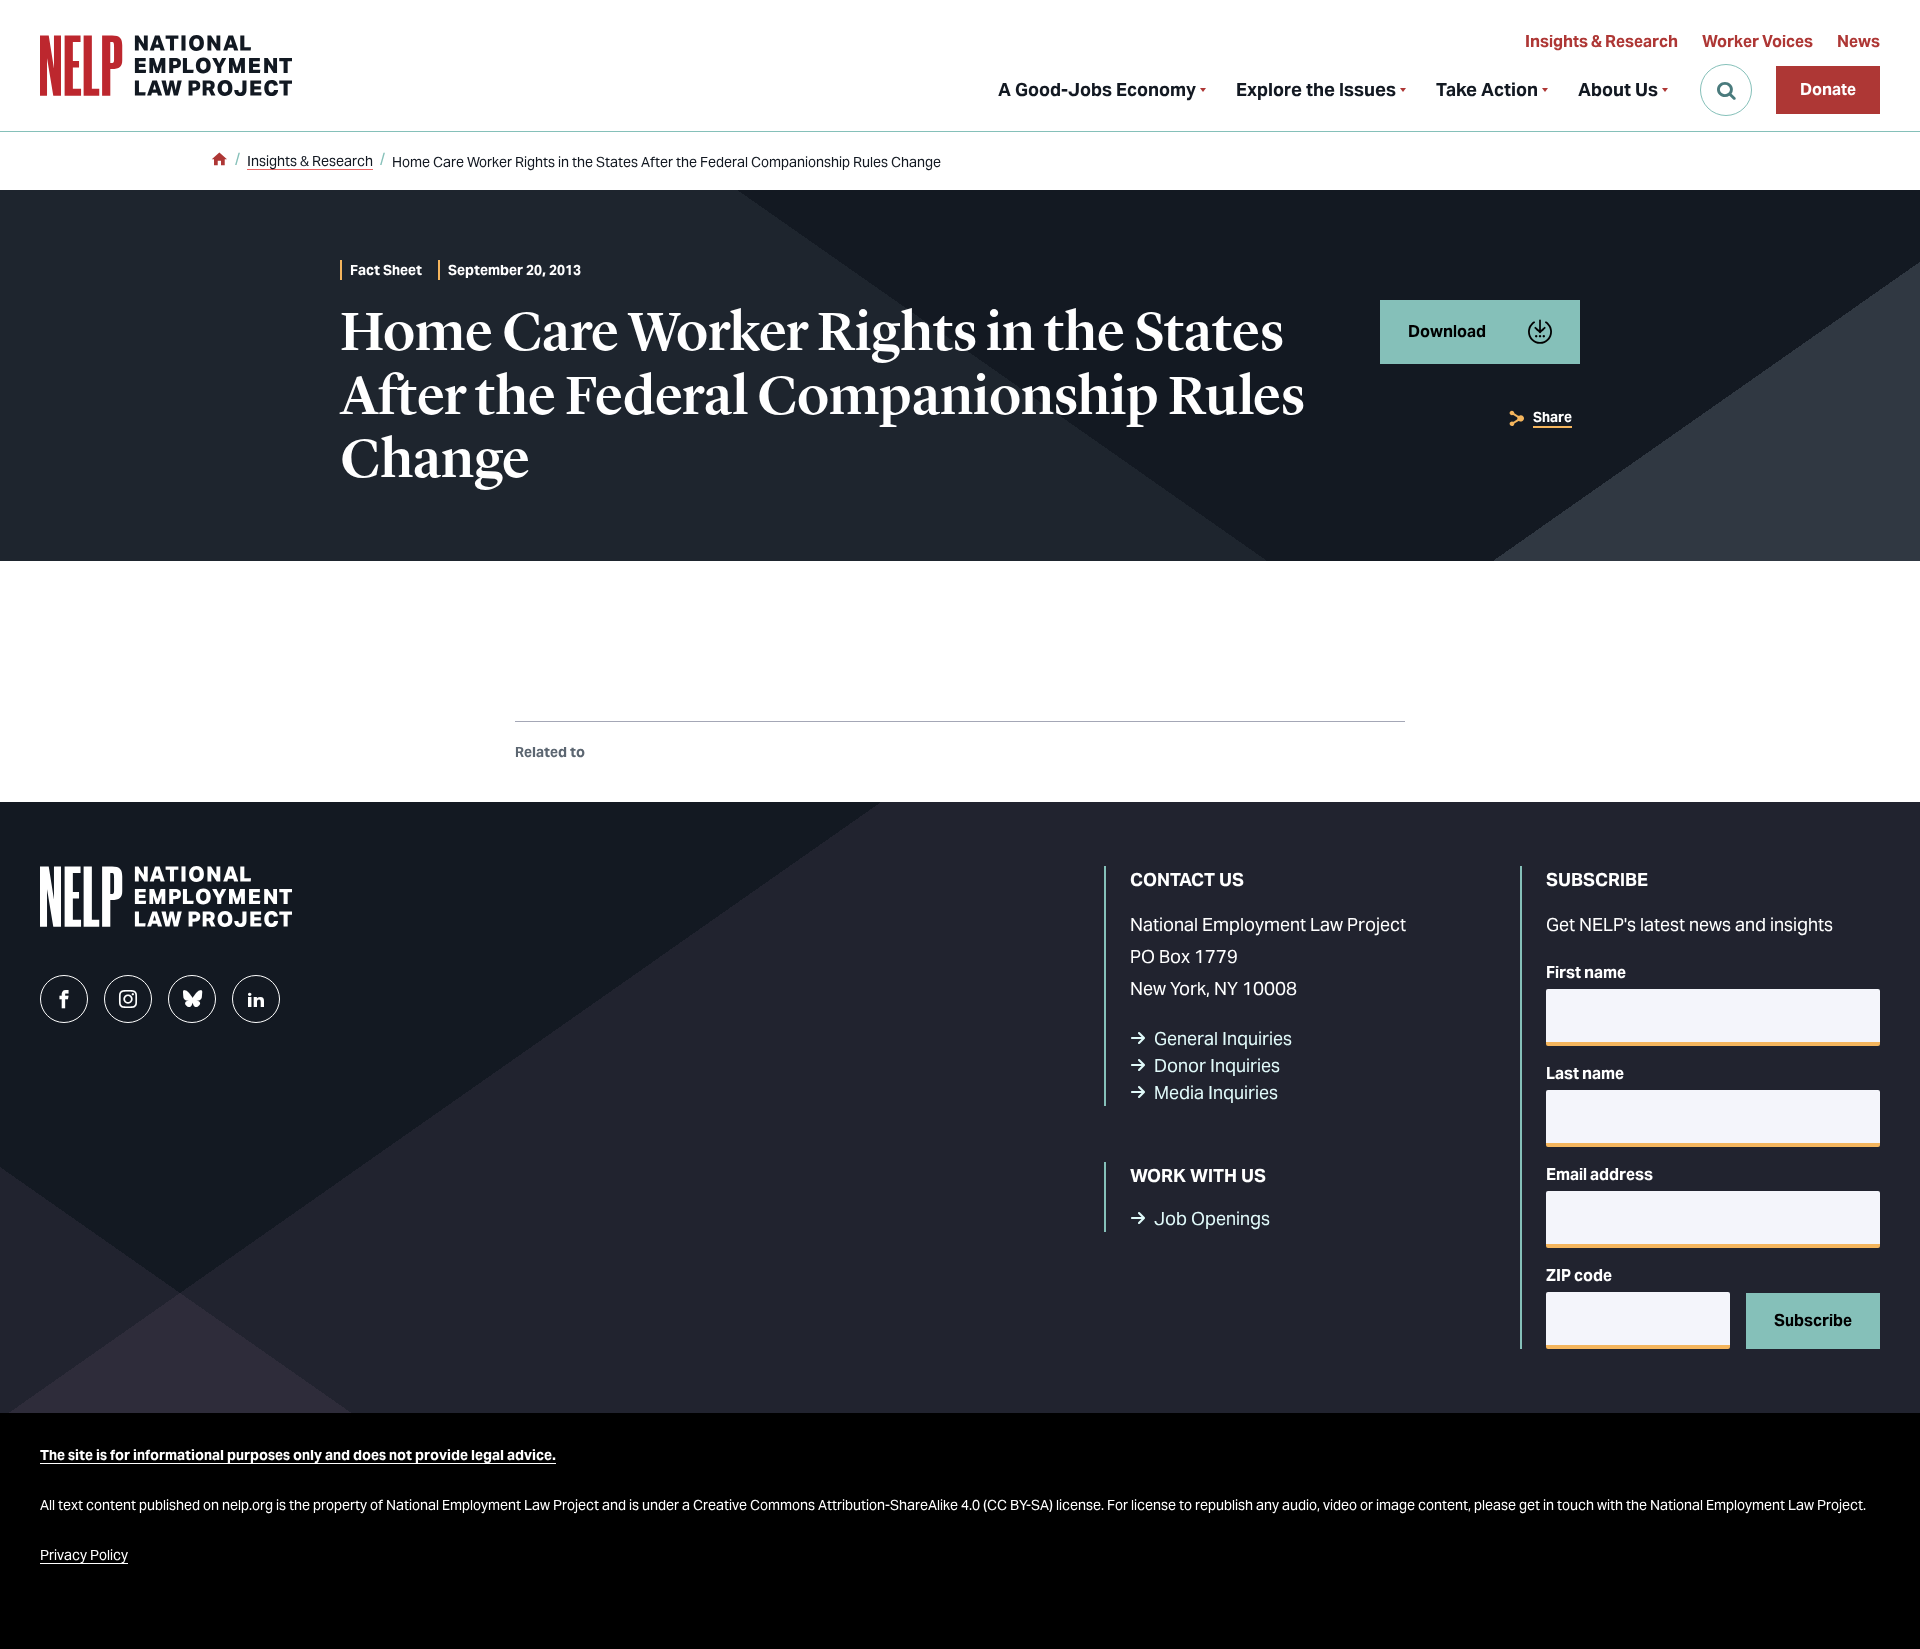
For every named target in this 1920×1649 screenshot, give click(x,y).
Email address (1599, 1174)
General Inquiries (1223, 1038)
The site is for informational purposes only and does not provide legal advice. (298, 1455)
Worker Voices (1757, 41)
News (1858, 41)
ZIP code (1579, 1275)
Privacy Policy (84, 1555)
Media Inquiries (1216, 1092)
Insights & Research (1601, 41)
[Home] (219, 161)
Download (1447, 331)
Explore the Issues (1316, 89)
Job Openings (1212, 1218)
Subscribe (1813, 1320)
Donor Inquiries (1217, 1065)
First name (1586, 972)
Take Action (1487, 89)
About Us (1618, 89)
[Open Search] (1726, 90)
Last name (1585, 1073)
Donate (1828, 89)
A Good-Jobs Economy (1097, 89)
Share (1552, 417)
